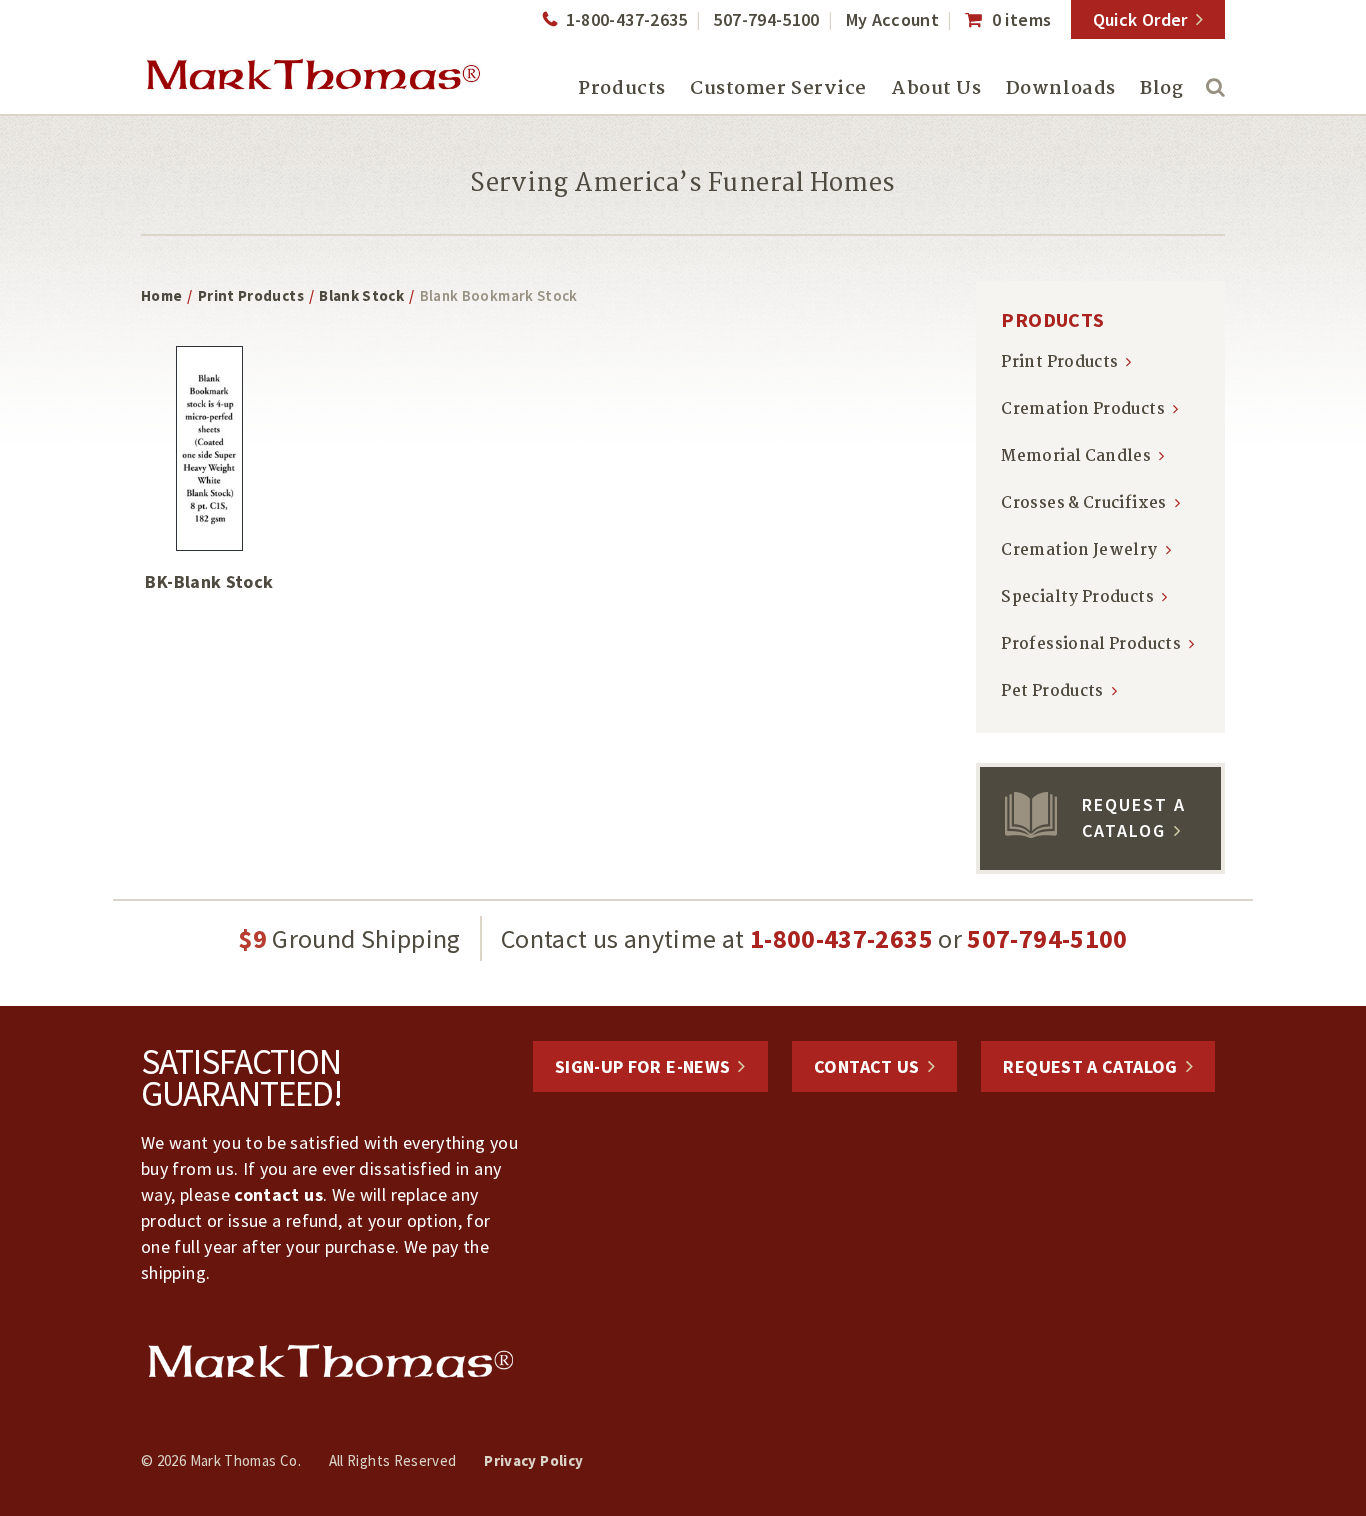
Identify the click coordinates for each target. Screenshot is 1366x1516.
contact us (278, 1194)
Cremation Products (1082, 409)
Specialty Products (1077, 597)
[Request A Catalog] (1031, 831)
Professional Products (1091, 644)
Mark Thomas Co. (313, 75)
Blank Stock (361, 295)
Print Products (251, 295)
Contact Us (867, 1066)
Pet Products (1052, 691)
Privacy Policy (533, 1460)
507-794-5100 (766, 19)
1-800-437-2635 (626, 19)
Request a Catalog (1090, 1066)
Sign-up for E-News (642, 1066)
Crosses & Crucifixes (1083, 503)
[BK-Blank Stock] (209, 448)
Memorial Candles (1076, 456)
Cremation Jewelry (1079, 550)
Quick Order (1140, 19)
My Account (893, 19)
